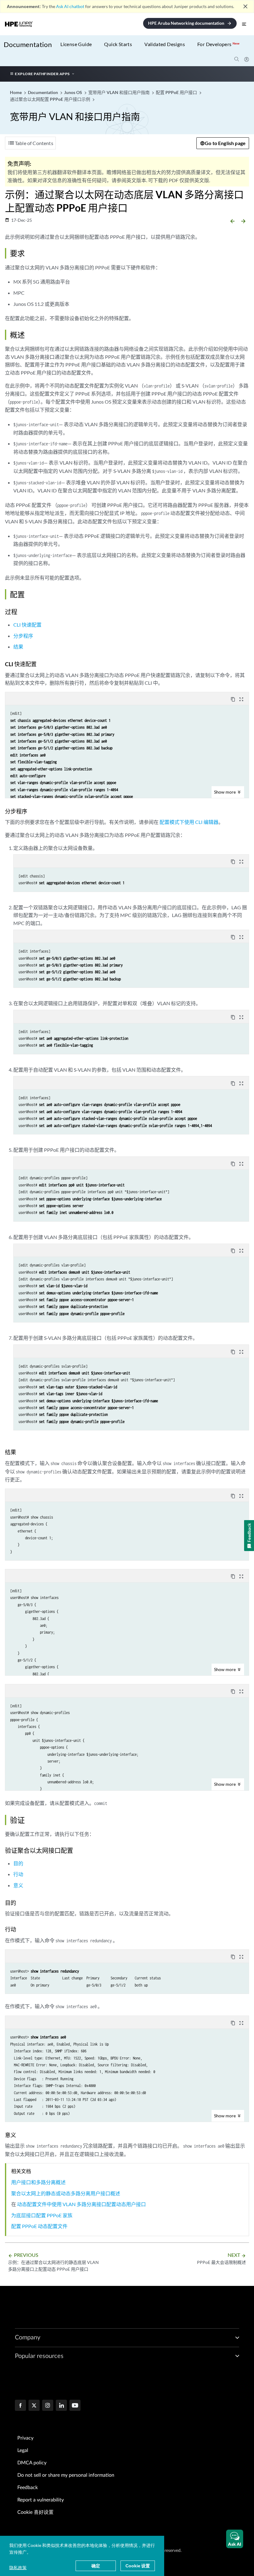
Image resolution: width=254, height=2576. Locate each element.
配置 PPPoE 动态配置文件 (39, 2226)
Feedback (28, 2488)
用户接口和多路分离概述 (38, 2182)
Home (16, 92)
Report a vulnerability (41, 2500)
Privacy (25, 2438)
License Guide (76, 44)
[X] (34, 2406)
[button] (235, 2539)
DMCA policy (32, 2463)
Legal (23, 2450)
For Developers (218, 44)
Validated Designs (165, 44)
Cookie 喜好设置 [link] (35, 2512)
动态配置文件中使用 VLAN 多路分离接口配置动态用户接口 (81, 2204)
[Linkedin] (61, 2406)
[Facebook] (20, 2406)
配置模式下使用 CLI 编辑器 (189, 822)
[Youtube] (75, 2406)
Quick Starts (118, 44)
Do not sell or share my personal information (66, 2475)
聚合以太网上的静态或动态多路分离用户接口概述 (66, 2193)
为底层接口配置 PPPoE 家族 (42, 2215)
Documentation (28, 44)
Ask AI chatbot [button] (70, 6)
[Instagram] (48, 2406)
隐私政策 (18, 2567)
